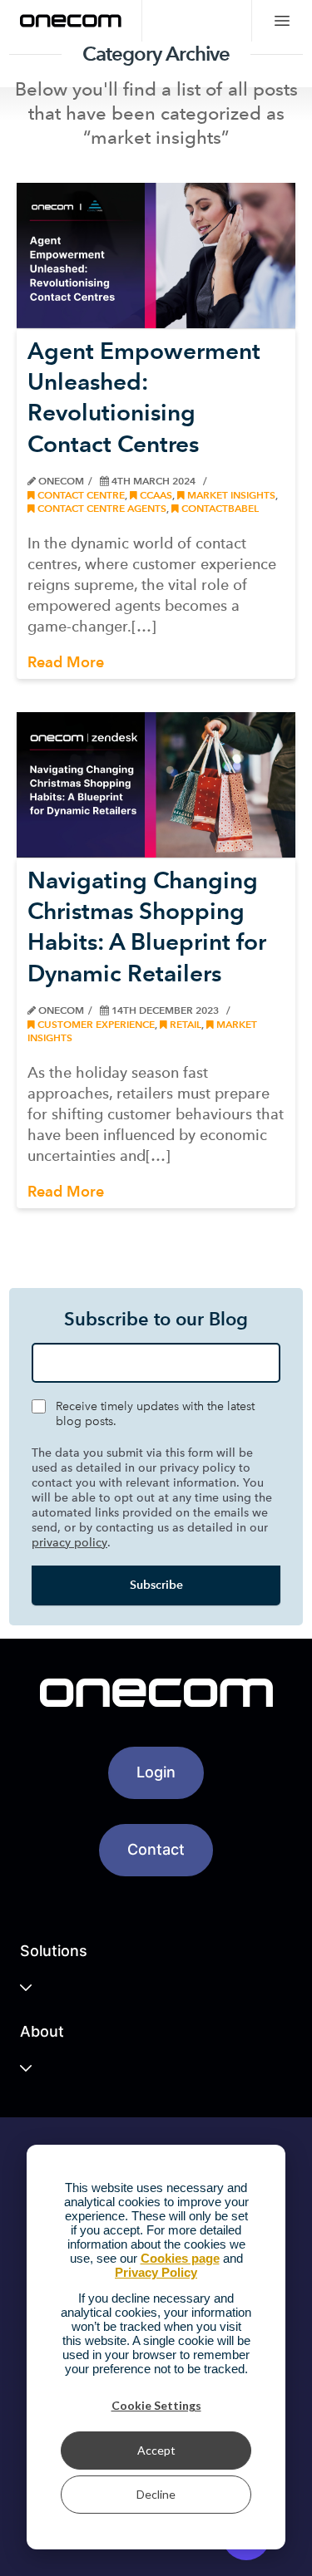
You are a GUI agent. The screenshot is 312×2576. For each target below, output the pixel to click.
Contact (156, 1849)
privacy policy (69, 1543)
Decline (156, 2494)
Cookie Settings (156, 2405)
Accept (156, 2450)
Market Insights (230, 495)
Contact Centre (80, 495)
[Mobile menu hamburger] (282, 21)
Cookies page (180, 2258)
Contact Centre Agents (101, 508)
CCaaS (155, 495)
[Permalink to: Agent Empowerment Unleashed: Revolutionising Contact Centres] (156, 256)
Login (156, 1772)
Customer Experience (95, 1024)
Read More (66, 662)
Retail (184, 1024)
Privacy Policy (156, 2272)
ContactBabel (219, 508)
